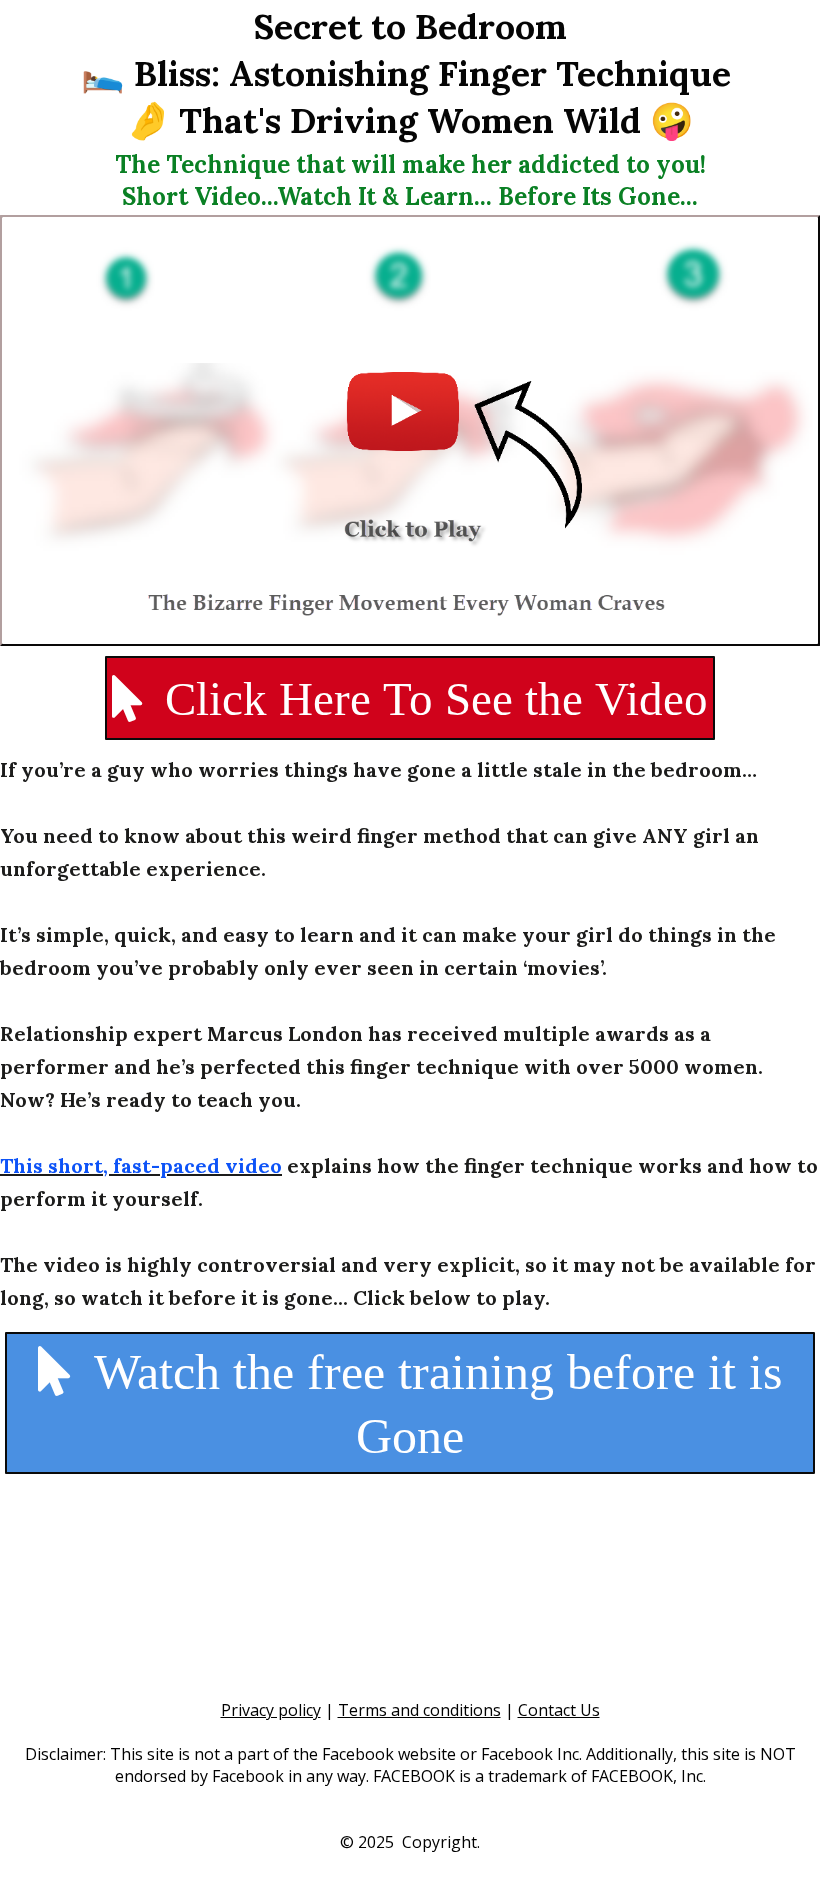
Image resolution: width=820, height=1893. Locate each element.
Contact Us (559, 1710)
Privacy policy (271, 1710)
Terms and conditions (419, 1710)
